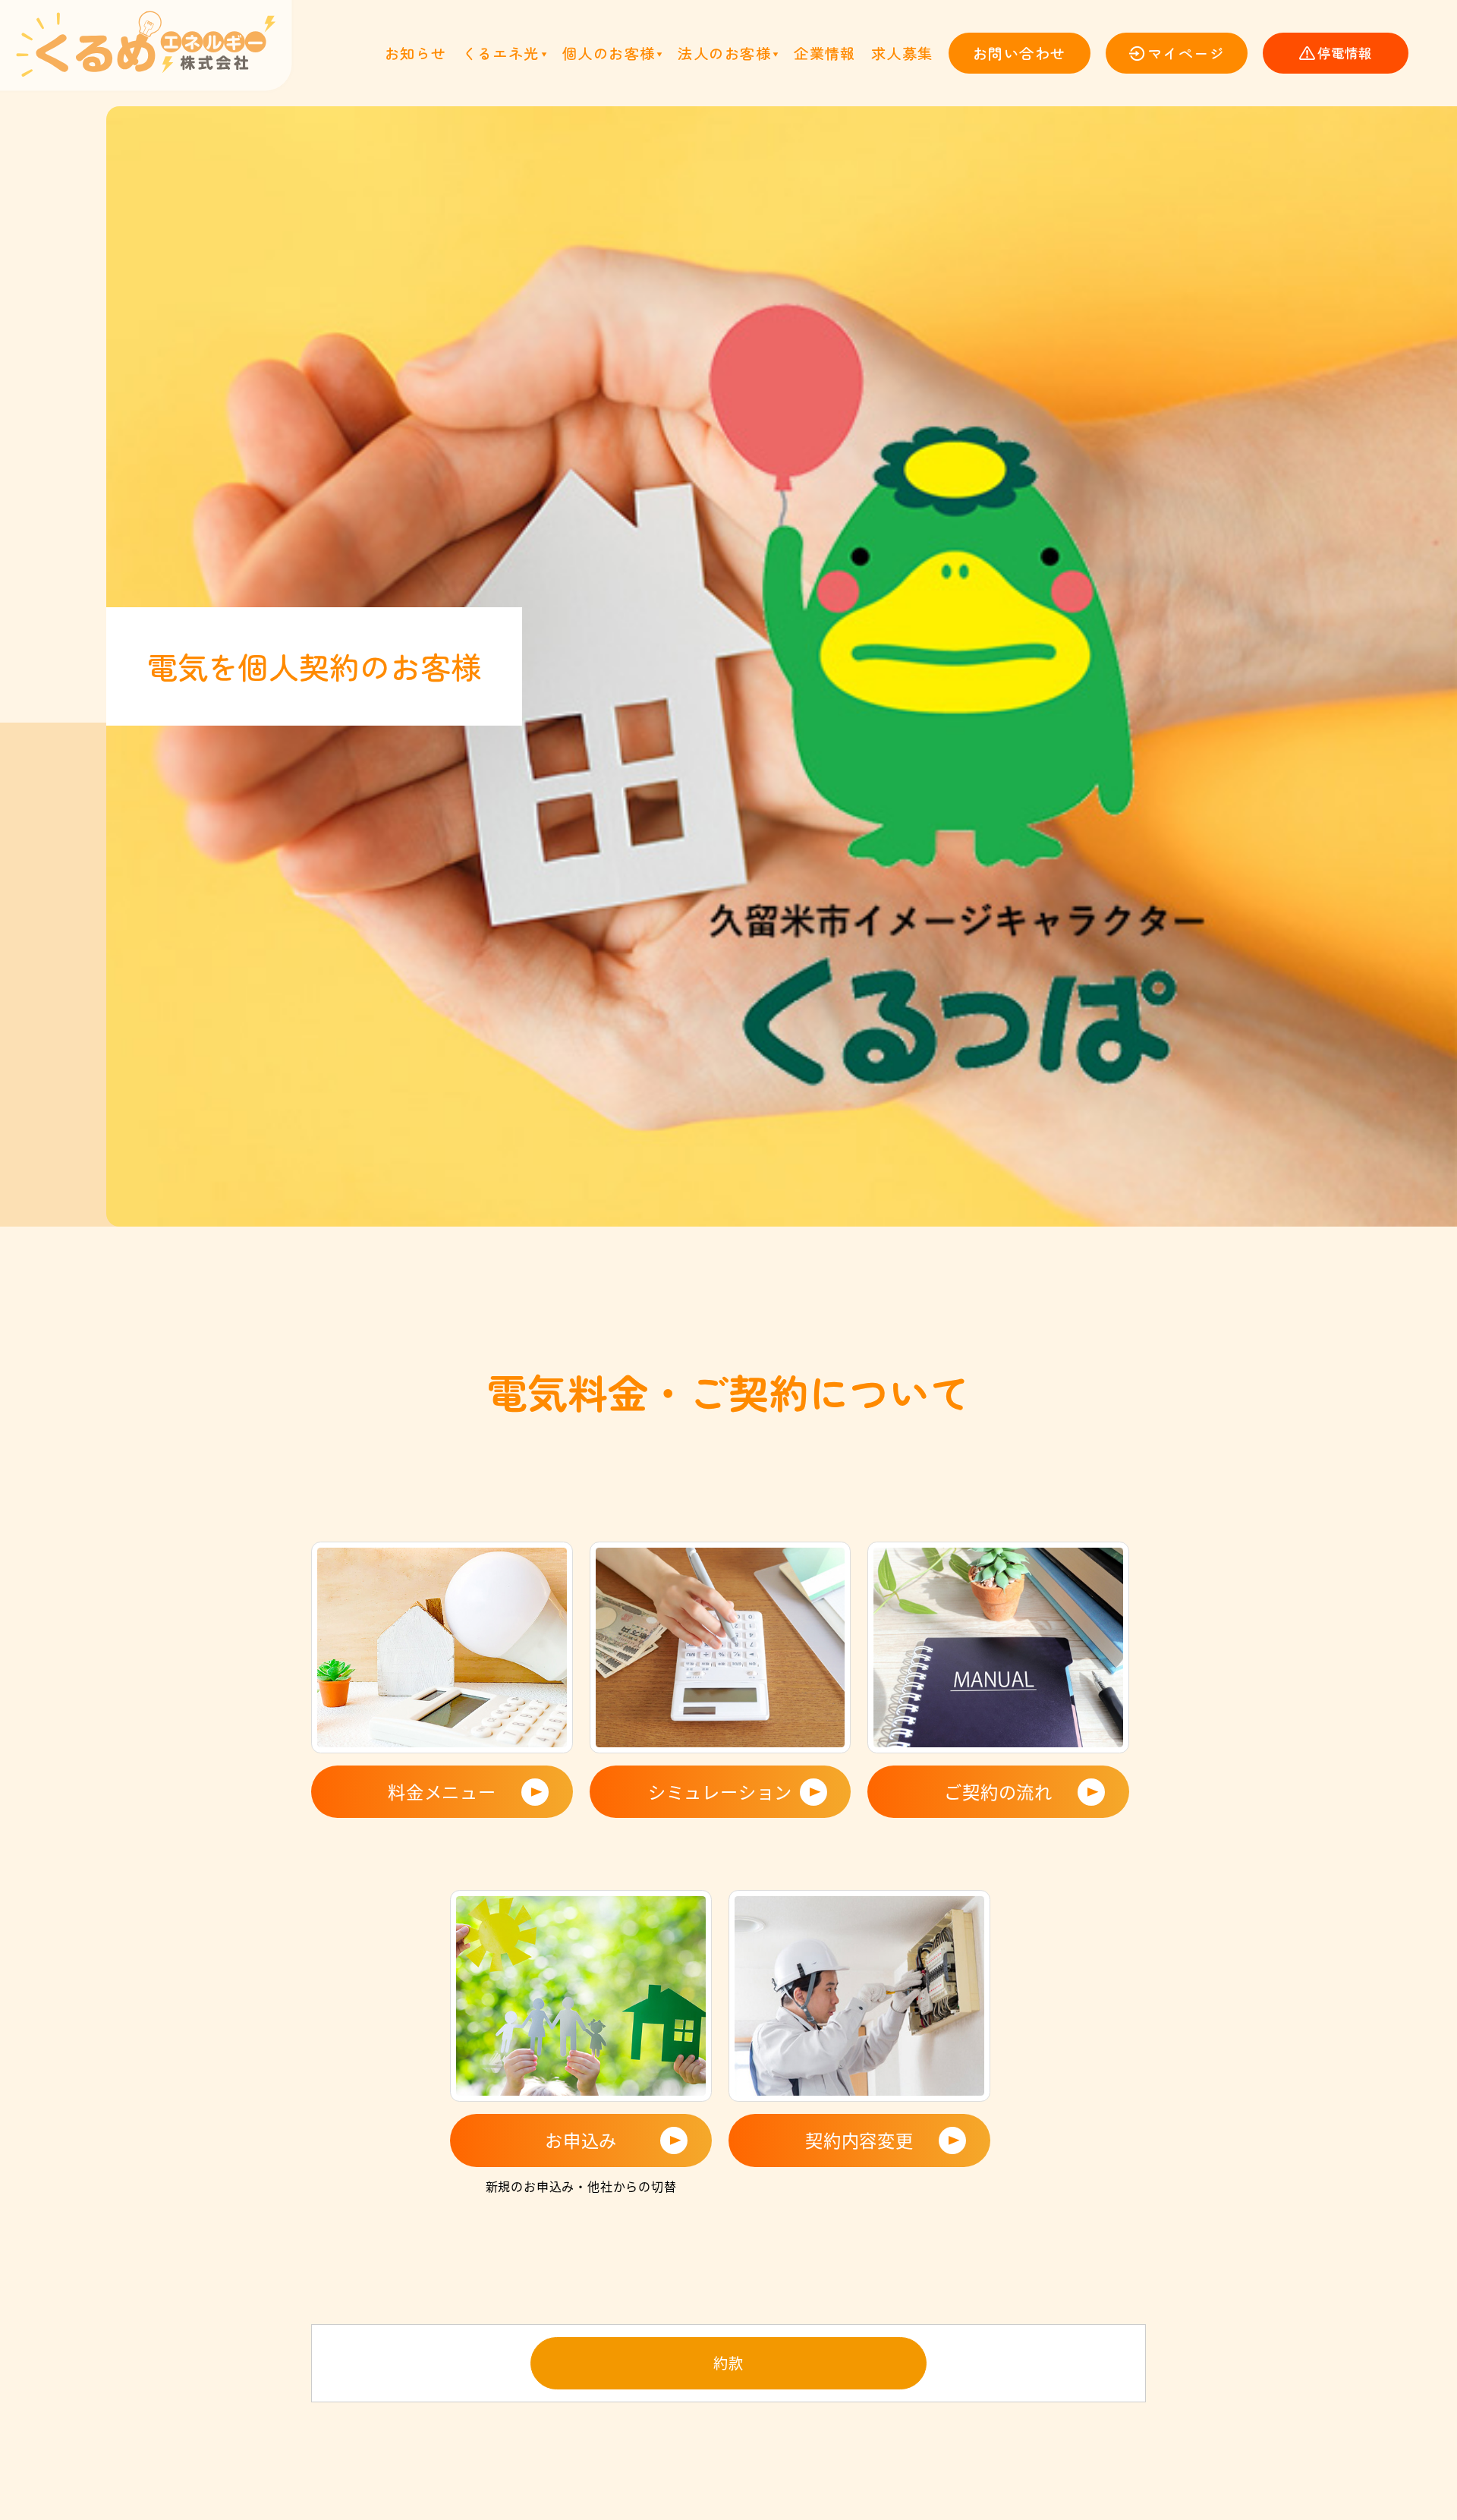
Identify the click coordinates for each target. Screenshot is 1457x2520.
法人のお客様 (724, 53)
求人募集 (902, 53)
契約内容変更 (859, 2140)
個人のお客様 (609, 53)
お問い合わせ (1020, 53)
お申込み (581, 2140)
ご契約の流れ (998, 1791)
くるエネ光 (501, 53)
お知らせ (416, 53)
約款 (728, 2363)
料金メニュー (442, 1791)
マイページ (1186, 53)
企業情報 (825, 53)
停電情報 (1345, 53)
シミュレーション (720, 1791)
